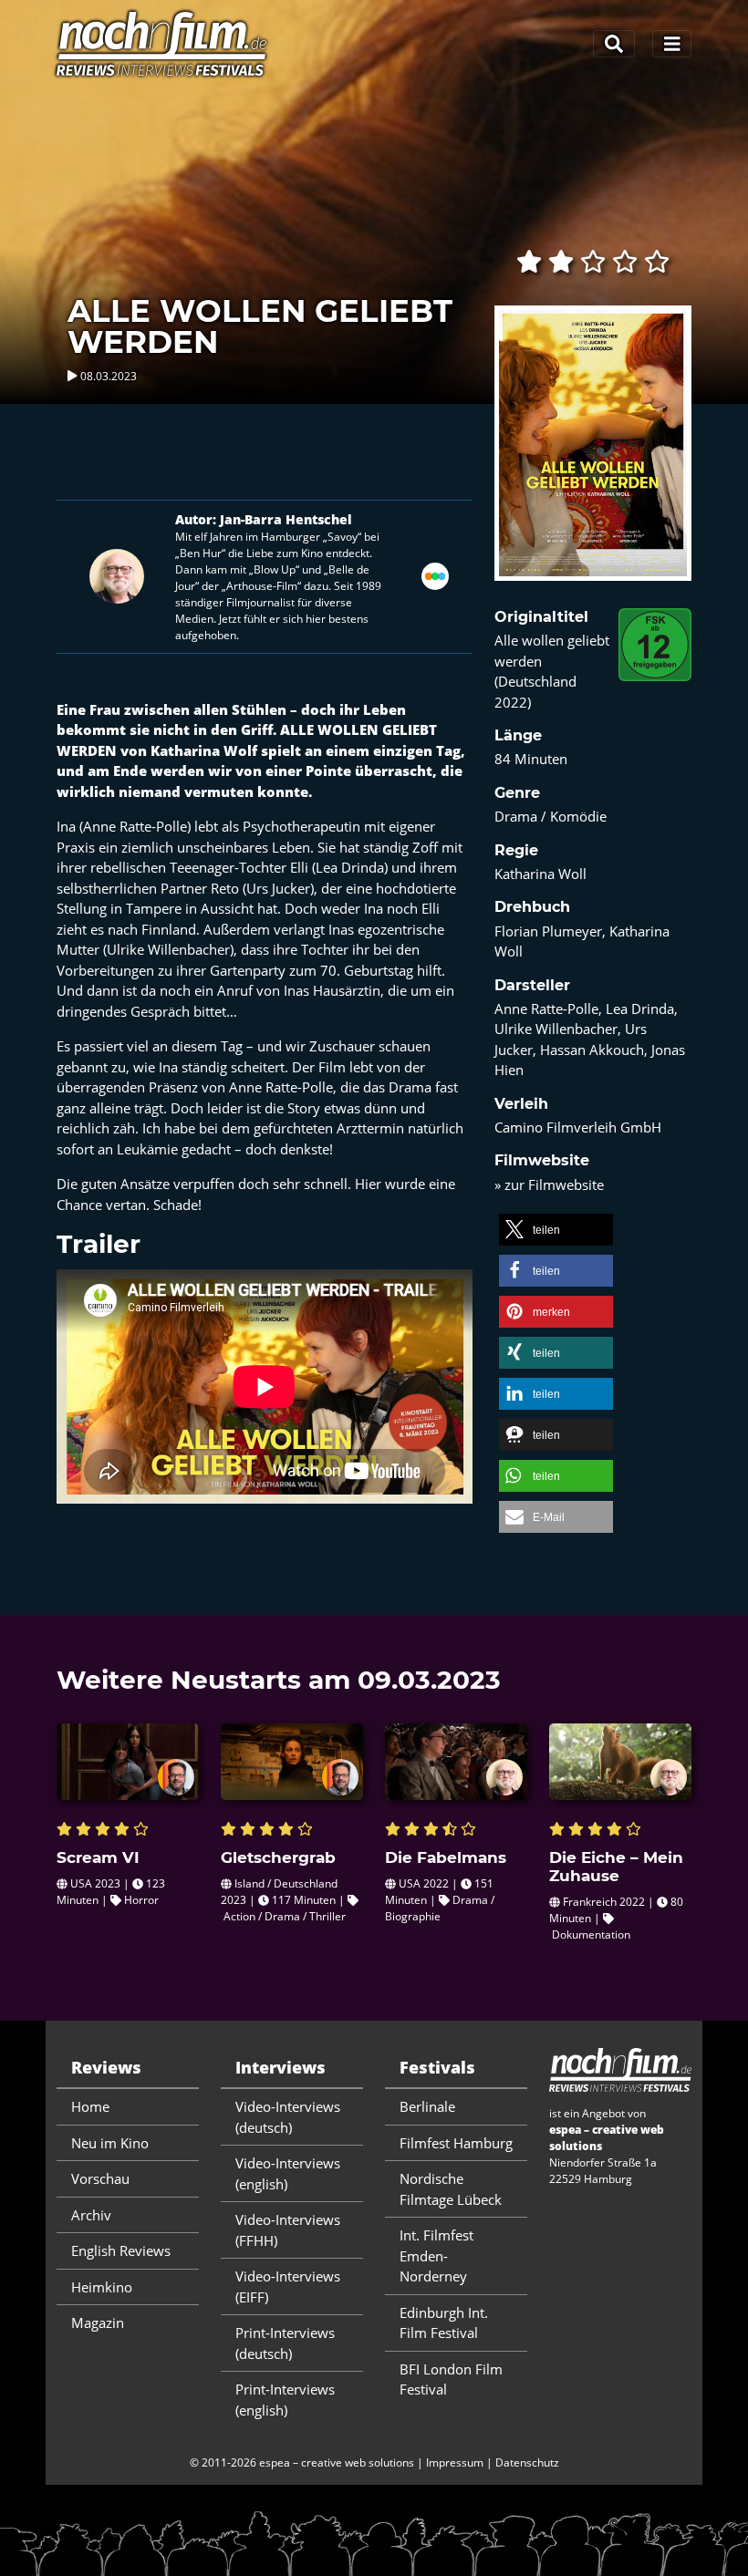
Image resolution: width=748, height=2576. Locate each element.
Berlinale (427, 2106)
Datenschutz (527, 2462)
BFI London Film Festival (451, 2379)
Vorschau (100, 2178)
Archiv (91, 2215)
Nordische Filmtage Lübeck (451, 2189)
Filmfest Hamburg (456, 2143)
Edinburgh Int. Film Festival (444, 2323)
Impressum (455, 2462)
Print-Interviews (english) (285, 2400)
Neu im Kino (110, 2143)
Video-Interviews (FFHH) (288, 2230)
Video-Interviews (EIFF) (288, 2286)
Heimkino (102, 2287)
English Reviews (121, 2250)
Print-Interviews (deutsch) (285, 2343)
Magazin (98, 2323)
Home (90, 2106)
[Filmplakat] (593, 455)
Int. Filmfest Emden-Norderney (436, 2255)
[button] (556, 1230)
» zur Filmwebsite (549, 1185)
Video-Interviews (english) (288, 2173)
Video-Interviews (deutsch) (288, 2117)
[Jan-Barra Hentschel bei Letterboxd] (435, 574)
